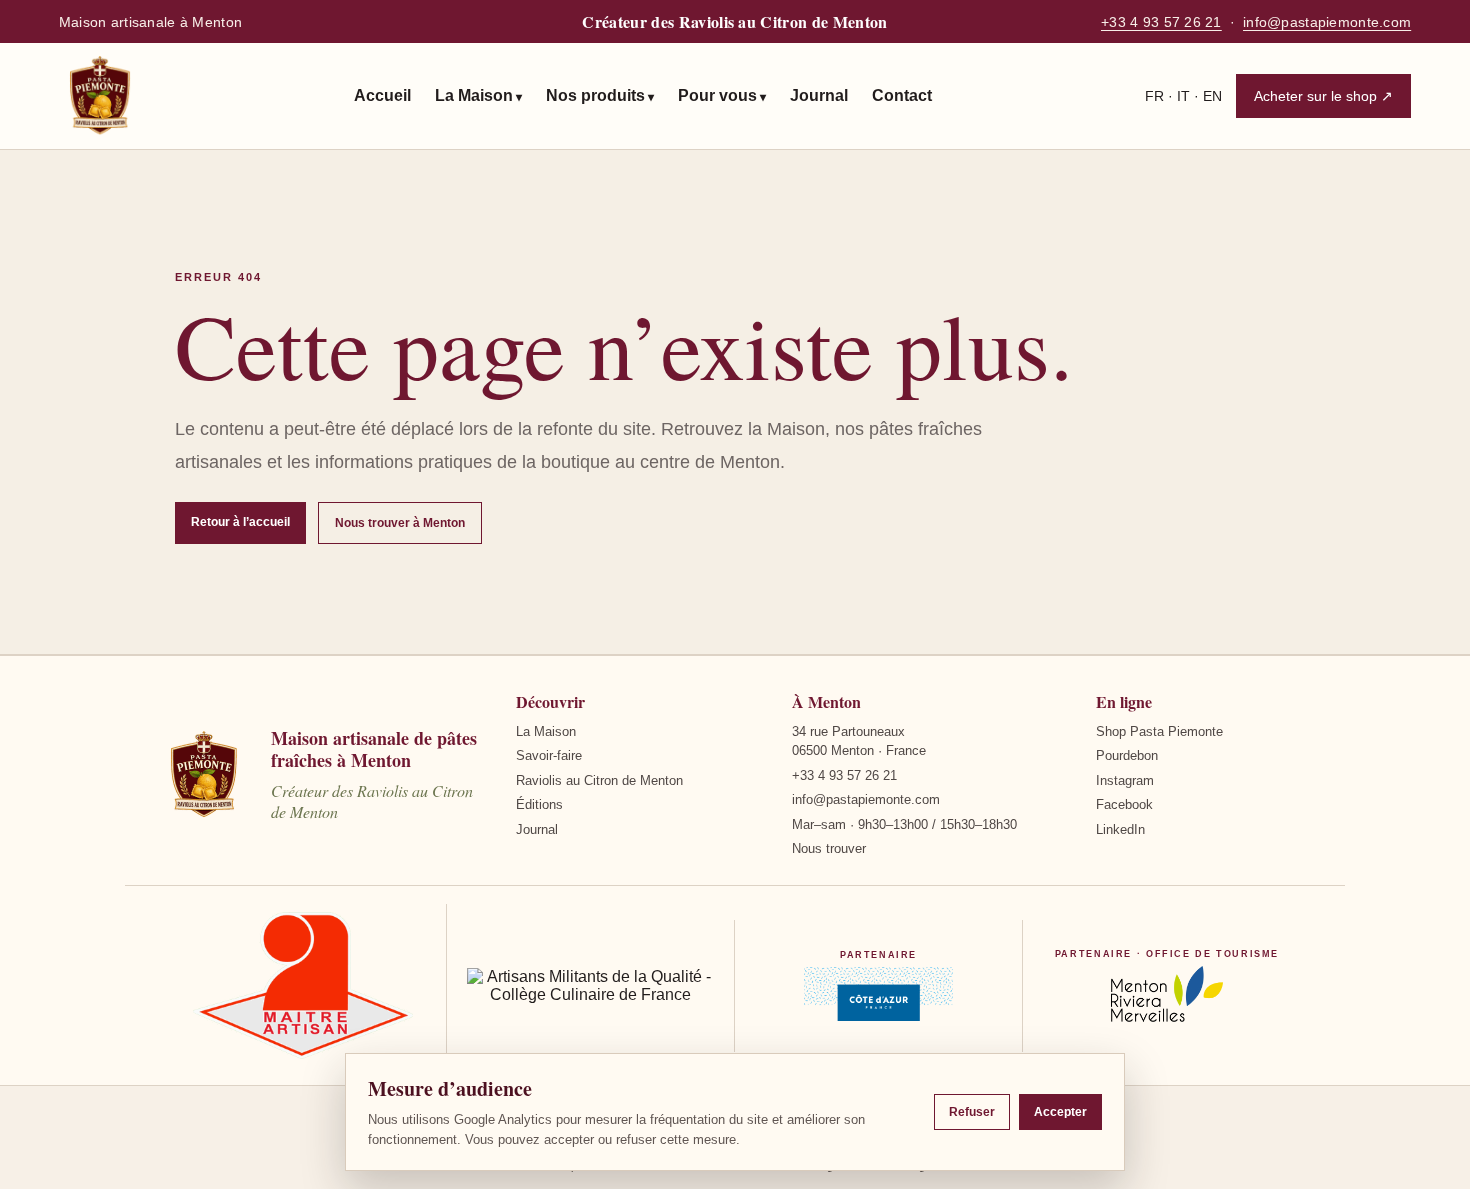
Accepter (1060, 1112)
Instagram (1125, 781)
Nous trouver (829, 849)
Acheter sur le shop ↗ (1323, 96)
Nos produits (595, 95)
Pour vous (717, 95)
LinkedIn (1120, 830)
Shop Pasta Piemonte (1159, 732)
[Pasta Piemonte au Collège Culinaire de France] (590, 986)
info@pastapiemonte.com (1327, 22)
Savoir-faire (549, 756)
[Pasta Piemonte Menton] (100, 96)
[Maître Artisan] (302, 985)
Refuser (972, 1112)
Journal (819, 95)
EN (1212, 96)
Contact (902, 95)
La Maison (474, 95)
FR (1154, 96)
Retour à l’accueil (240, 522)
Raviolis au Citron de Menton (599, 781)
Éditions (539, 805)
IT (1183, 96)
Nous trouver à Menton (400, 523)
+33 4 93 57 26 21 (1161, 22)
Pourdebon (1127, 756)
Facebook (1124, 805)
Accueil (382, 95)
